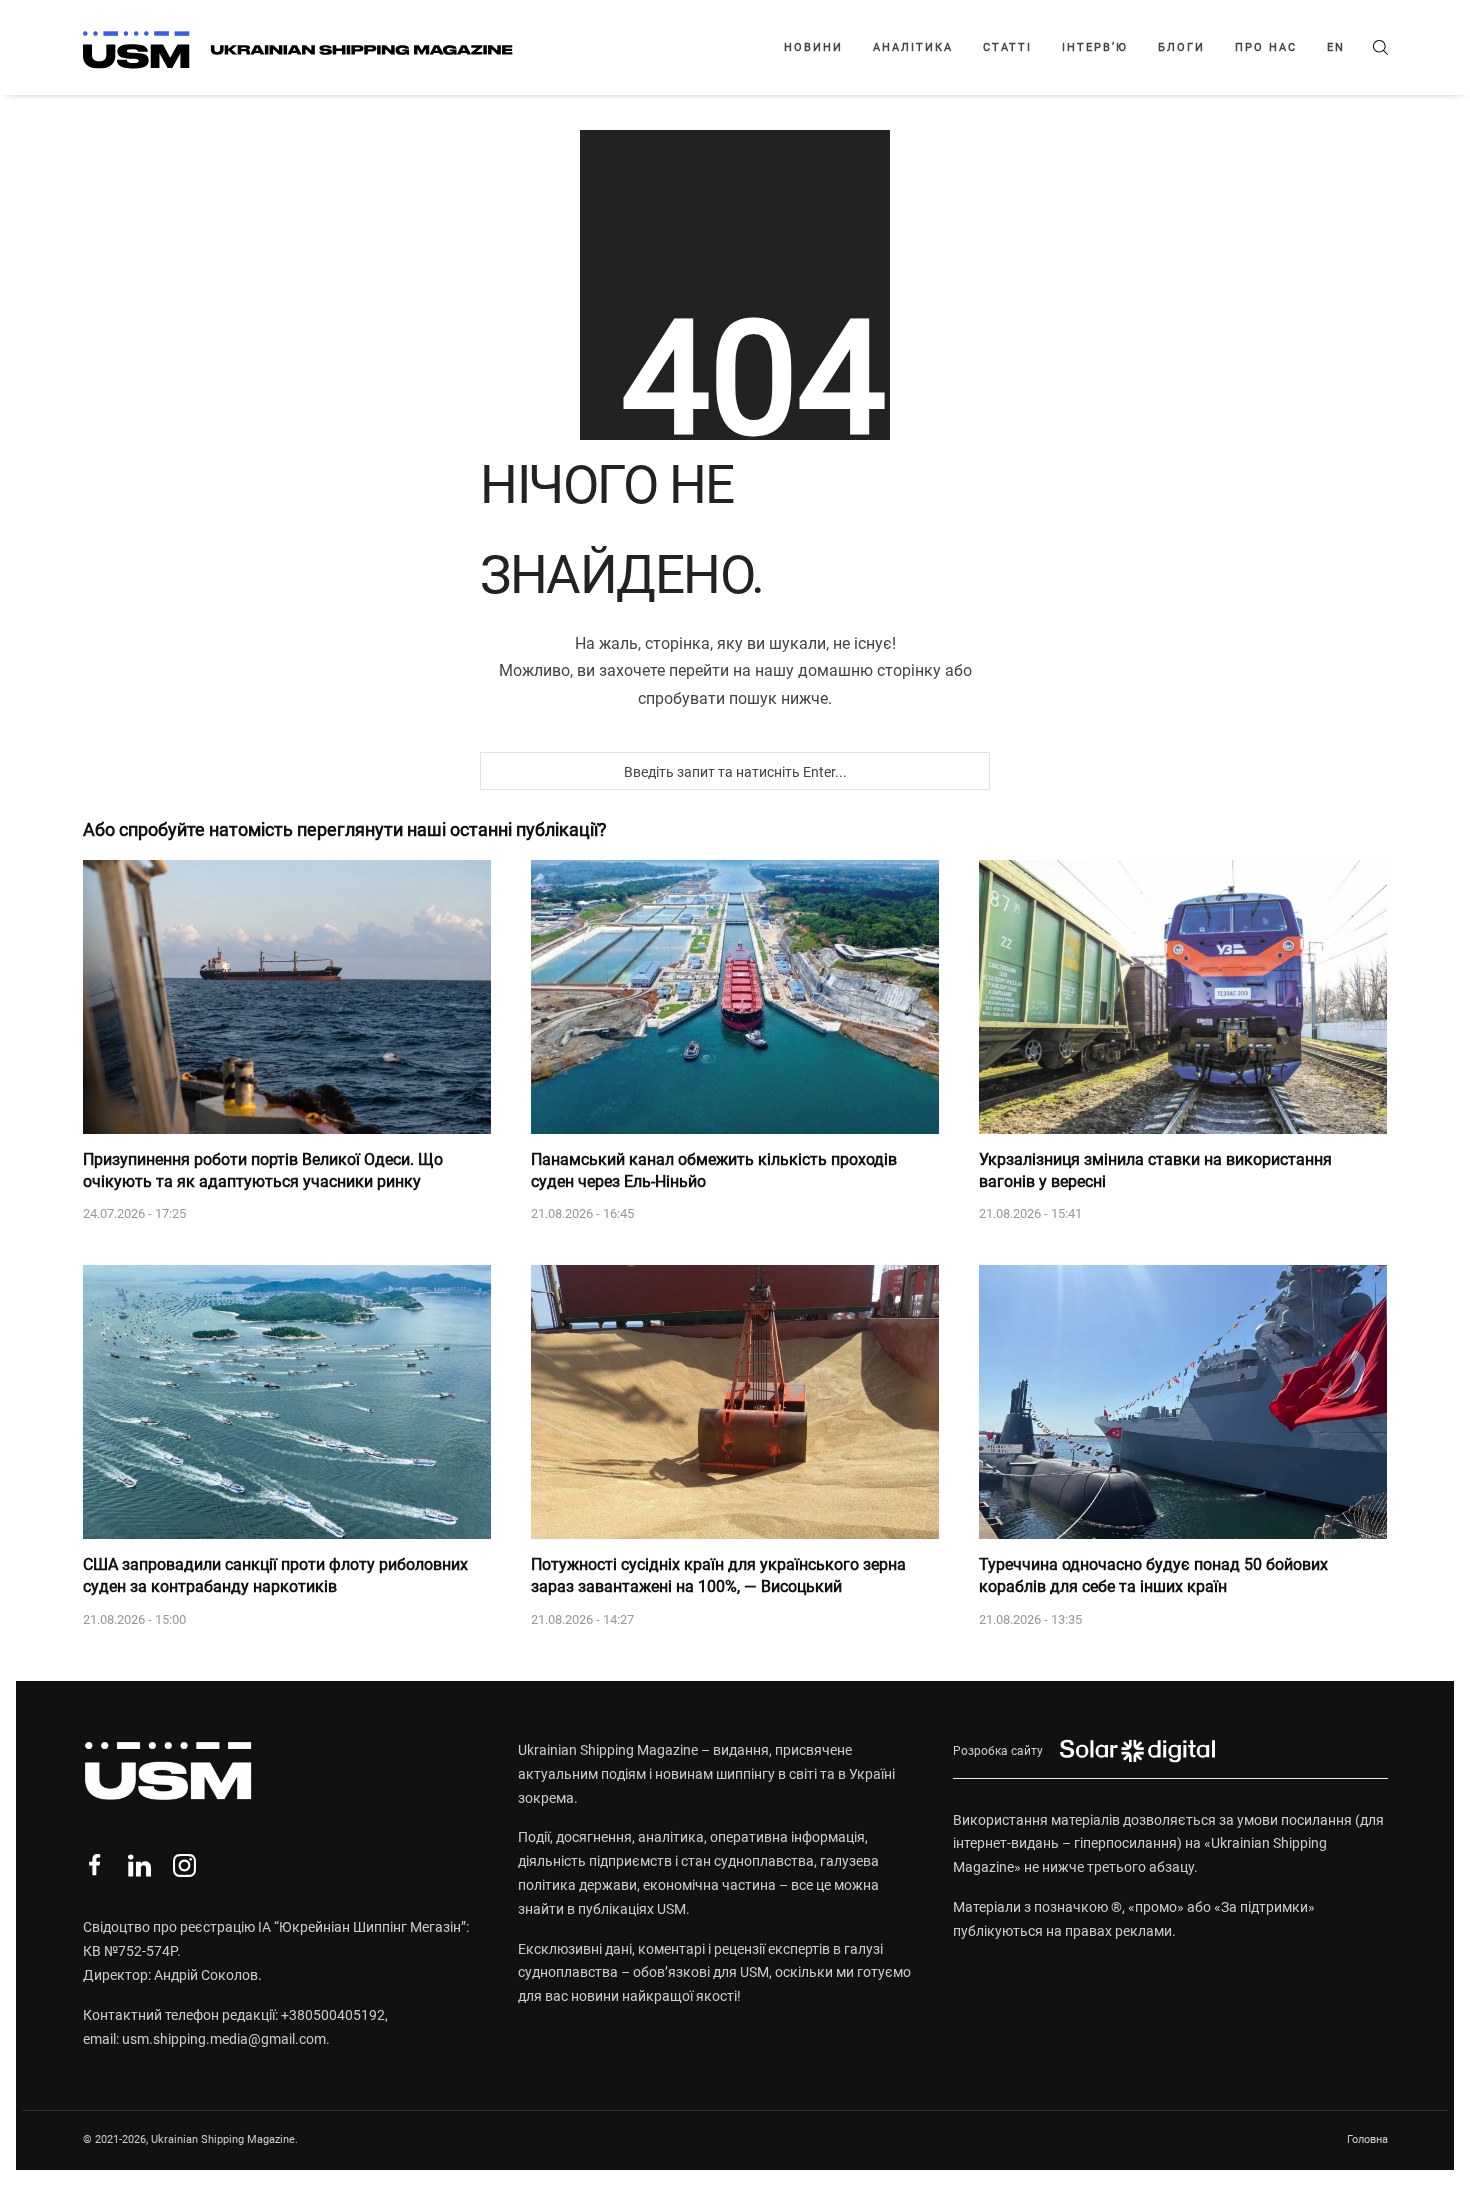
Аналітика (913, 47)
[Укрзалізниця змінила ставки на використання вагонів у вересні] (1183, 997)
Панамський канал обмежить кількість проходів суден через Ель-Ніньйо (714, 1170)
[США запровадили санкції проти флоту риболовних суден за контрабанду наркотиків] (287, 1402)
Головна (1367, 2139)
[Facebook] (94, 1865)
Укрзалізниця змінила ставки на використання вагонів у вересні (1155, 1170)
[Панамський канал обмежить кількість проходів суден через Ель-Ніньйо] (735, 997)
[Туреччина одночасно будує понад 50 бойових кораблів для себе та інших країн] (1183, 1402)
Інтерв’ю (1095, 47)
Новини (813, 47)
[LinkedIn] (139, 1865)
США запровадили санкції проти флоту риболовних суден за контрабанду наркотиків (275, 1575)
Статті (1007, 47)
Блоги (1181, 47)
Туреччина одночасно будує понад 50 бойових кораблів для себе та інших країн (1153, 1575)
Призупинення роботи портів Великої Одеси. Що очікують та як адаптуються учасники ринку (263, 1170)
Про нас (1266, 47)
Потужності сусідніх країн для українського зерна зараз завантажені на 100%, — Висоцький (718, 1575)
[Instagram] (184, 1865)
